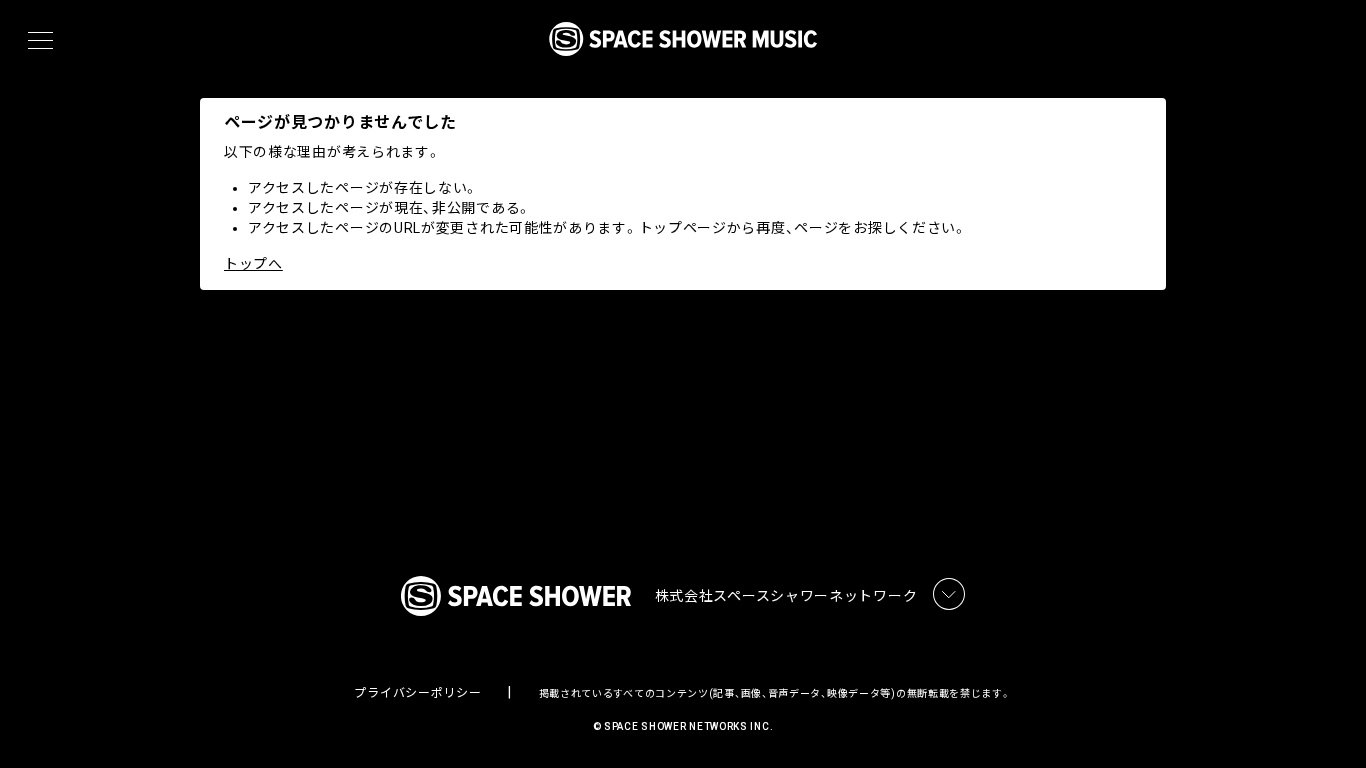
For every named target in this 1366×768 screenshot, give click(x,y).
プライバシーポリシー (417, 693)
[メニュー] (40, 41)
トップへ (253, 264)
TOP (1326, 720)
